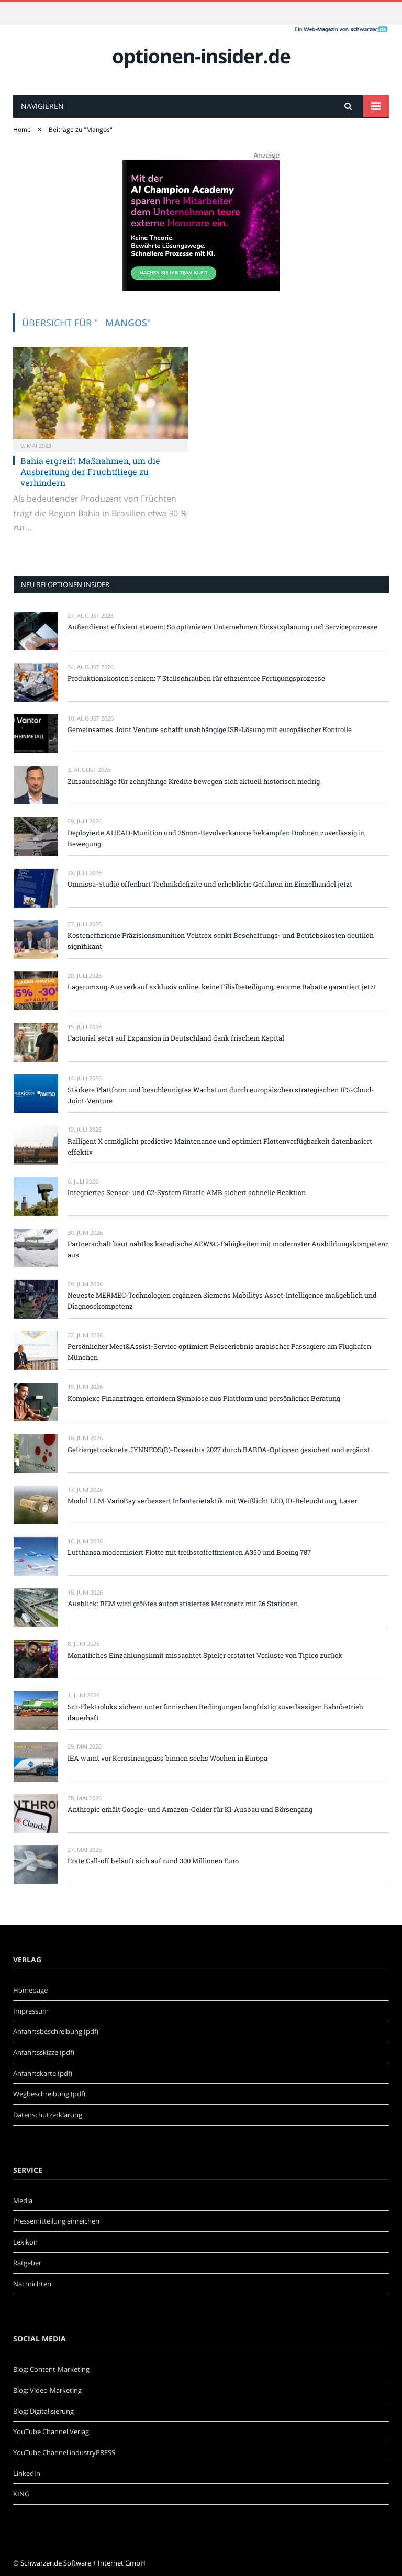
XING (21, 2494)
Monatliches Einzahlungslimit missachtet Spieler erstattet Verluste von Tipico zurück (205, 1655)
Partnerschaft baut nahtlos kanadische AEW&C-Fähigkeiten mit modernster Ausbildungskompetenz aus (228, 1249)
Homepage (30, 1990)
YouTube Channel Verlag (51, 2431)
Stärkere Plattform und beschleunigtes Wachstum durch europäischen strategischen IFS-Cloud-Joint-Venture (221, 1095)
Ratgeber (27, 2263)
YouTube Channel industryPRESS (64, 2452)
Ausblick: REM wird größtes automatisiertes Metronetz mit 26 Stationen (183, 1604)
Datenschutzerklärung (48, 2115)
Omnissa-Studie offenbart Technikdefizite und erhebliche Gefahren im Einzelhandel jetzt (210, 884)
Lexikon (25, 2242)
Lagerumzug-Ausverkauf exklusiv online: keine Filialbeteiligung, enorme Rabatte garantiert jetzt (222, 987)
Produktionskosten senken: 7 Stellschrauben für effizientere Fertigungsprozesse (196, 678)
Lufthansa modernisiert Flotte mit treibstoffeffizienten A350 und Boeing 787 (189, 1552)
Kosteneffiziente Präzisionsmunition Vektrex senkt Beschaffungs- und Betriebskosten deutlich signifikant (221, 941)
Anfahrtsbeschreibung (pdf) (56, 2031)
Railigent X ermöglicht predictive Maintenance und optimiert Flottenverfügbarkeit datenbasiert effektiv (220, 1147)
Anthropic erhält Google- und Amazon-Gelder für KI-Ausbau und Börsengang (190, 1809)
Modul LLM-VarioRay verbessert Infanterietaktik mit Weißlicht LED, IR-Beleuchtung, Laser (212, 1501)
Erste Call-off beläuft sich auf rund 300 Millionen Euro (153, 1861)
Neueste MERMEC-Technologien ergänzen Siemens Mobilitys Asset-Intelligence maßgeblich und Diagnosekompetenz (222, 1301)
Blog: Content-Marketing (51, 2369)
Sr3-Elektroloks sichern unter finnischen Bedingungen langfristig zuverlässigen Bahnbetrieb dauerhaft (215, 1712)
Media (23, 2201)
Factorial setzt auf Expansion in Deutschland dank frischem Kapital (176, 1038)
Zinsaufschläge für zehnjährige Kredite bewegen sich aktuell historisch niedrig (194, 781)
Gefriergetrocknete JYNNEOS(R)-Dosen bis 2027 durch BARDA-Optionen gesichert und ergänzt (219, 1450)
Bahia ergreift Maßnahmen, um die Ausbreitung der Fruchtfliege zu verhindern (90, 472)
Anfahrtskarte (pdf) (43, 2073)
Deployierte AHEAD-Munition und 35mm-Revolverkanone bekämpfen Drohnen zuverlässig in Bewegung (216, 838)
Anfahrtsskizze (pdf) (44, 2052)
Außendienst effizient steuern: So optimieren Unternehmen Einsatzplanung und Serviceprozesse (222, 627)
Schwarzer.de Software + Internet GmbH (83, 2563)
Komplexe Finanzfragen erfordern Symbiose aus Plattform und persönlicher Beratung (204, 1398)
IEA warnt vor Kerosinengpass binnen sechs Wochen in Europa (167, 1758)
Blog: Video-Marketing (47, 2390)
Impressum (31, 2011)
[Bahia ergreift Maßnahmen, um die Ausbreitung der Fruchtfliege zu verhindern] (100, 393)
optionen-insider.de (201, 56)
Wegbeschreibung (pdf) (49, 2094)
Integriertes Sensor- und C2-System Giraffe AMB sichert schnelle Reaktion (187, 1192)
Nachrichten (32, 2284)
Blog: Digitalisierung (43, 2411)
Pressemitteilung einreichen (56, 2221)
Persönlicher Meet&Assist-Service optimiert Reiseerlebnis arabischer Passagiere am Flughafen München (219, 1352)
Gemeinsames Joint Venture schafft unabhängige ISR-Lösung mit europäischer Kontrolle (210, 729)
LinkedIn (27, 2473)
